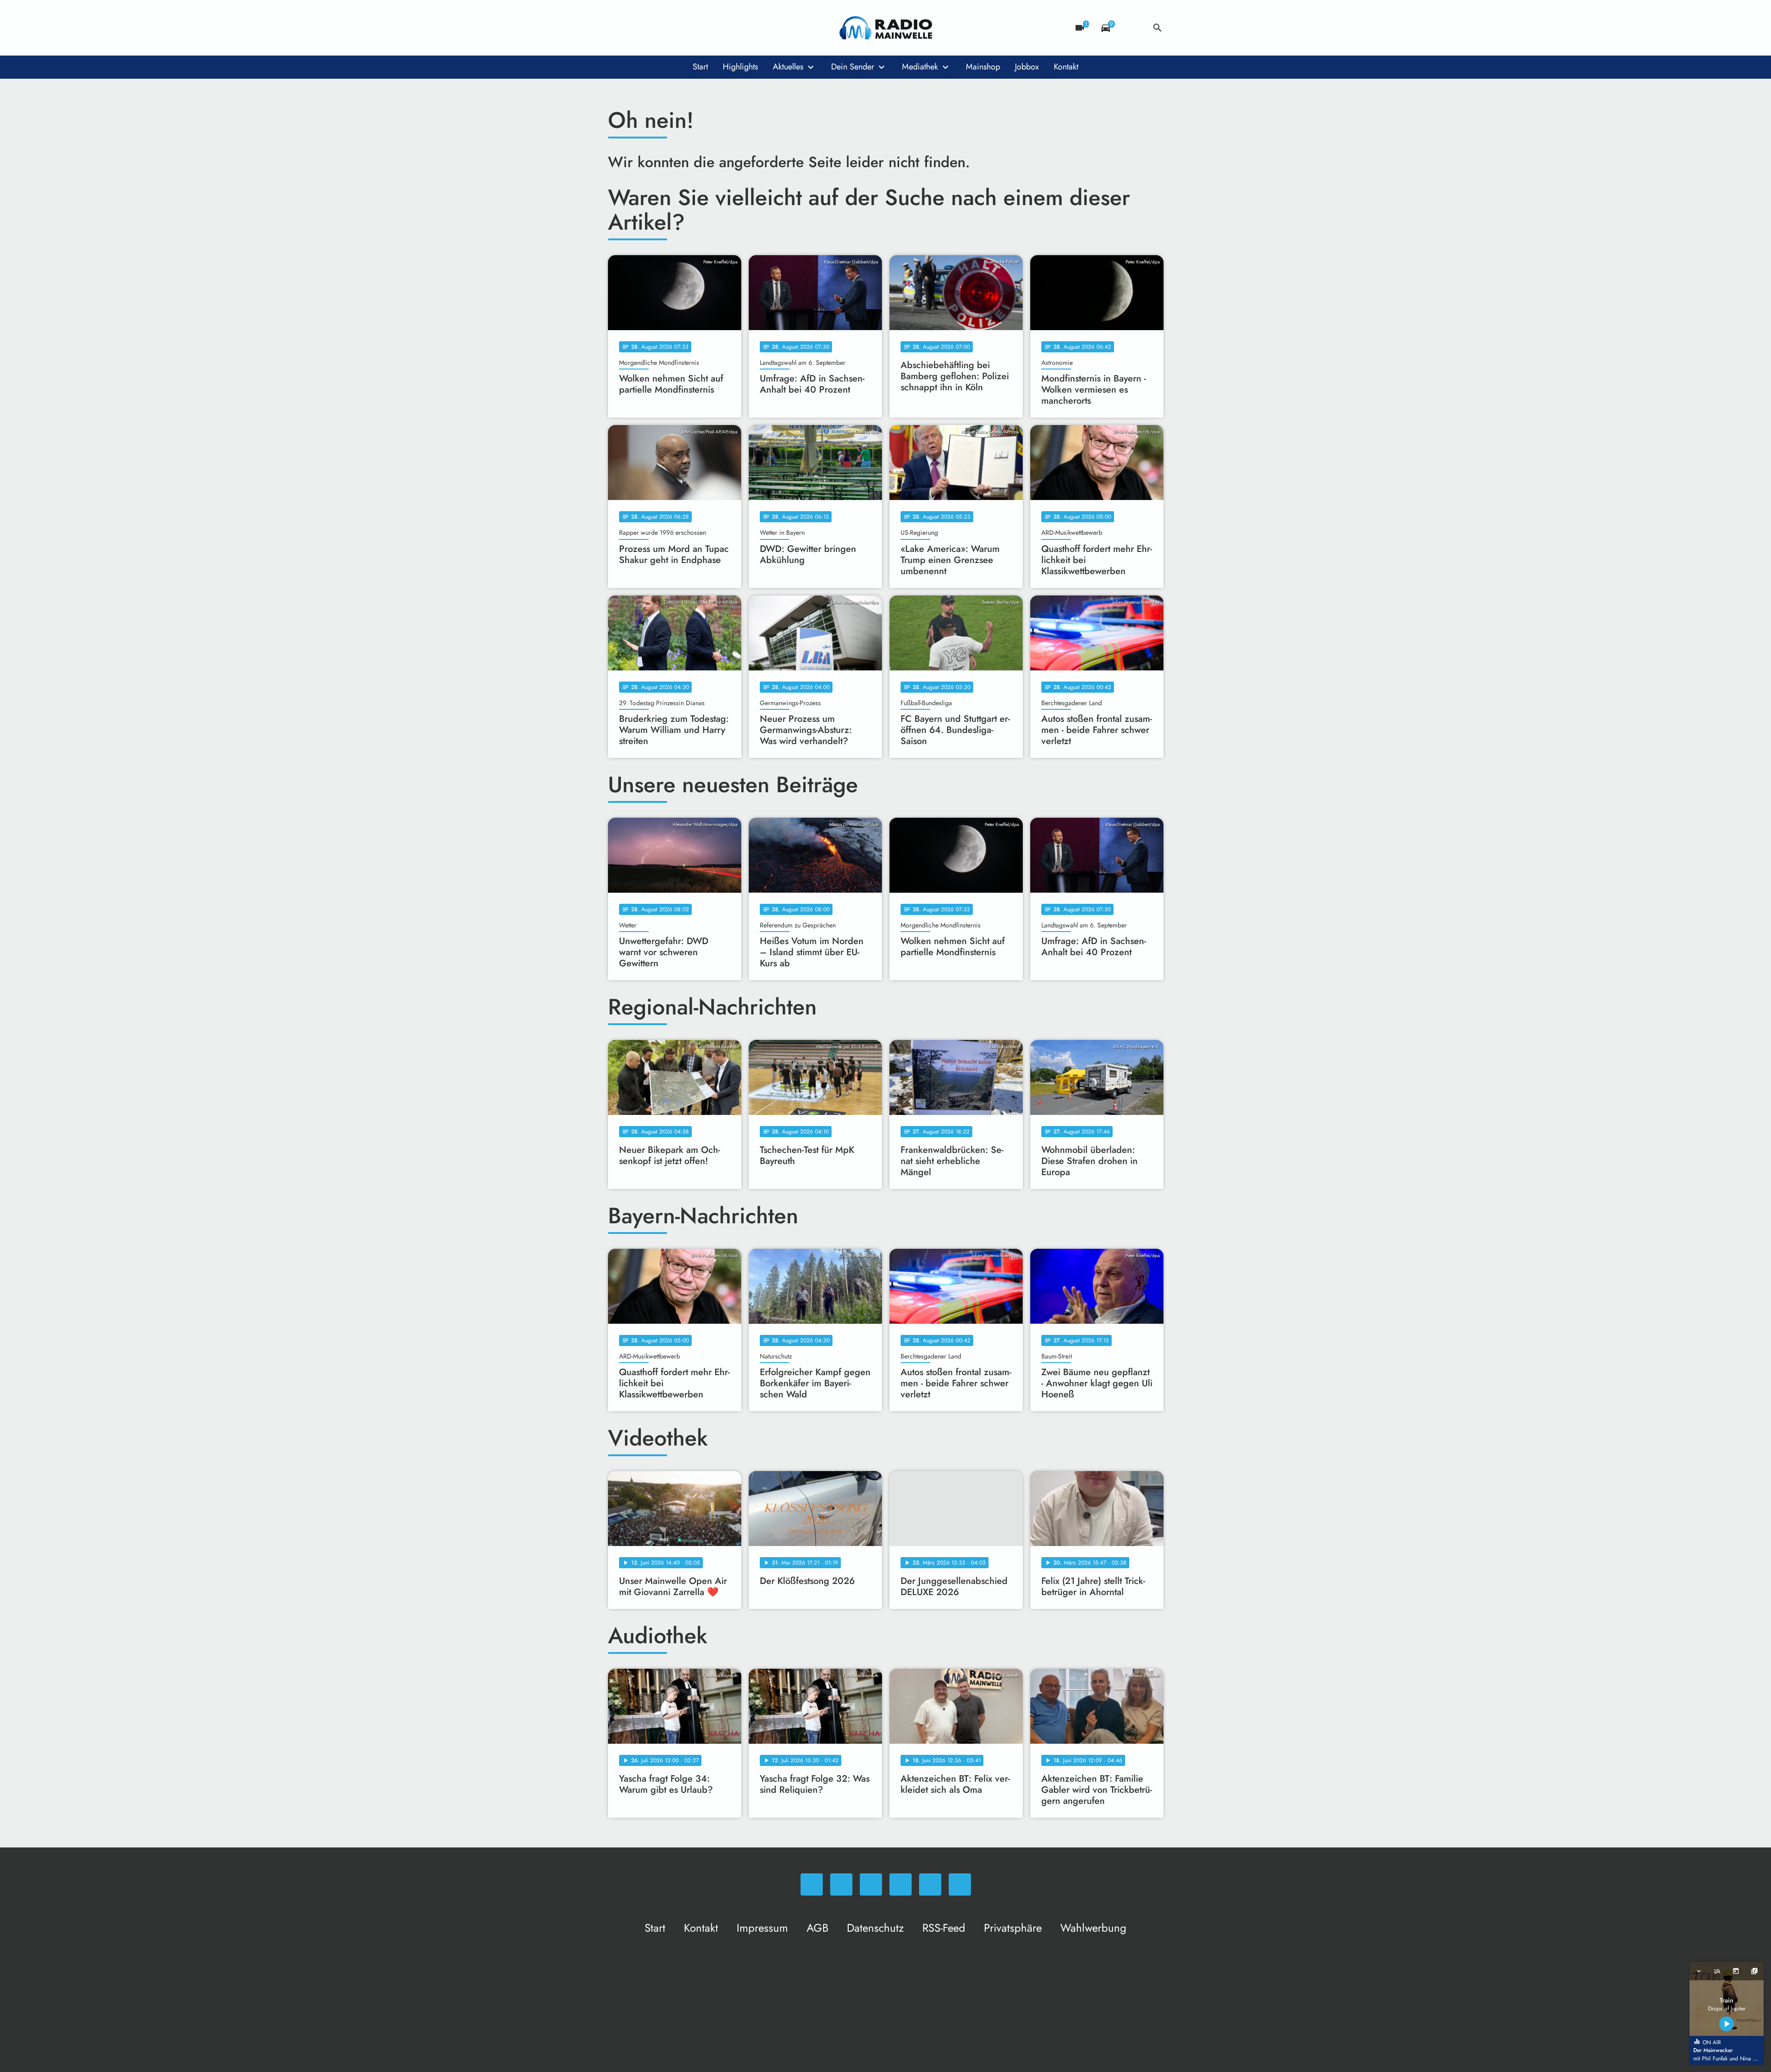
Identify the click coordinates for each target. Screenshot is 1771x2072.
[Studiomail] (691, 28)
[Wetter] (1132, 28)
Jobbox (1027, 67)
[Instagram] (654, 28)
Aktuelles (788, 67)
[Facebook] (636, 28)
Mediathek (920, 67)
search (1158, 28)
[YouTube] (673, 28)
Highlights (740, 67)
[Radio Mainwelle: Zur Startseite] (886, 28)
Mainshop (983, 67)
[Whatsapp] (617, 28)
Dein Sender (853, 67)
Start (700, 67)
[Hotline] (710, 28)
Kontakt (1066, 67)
